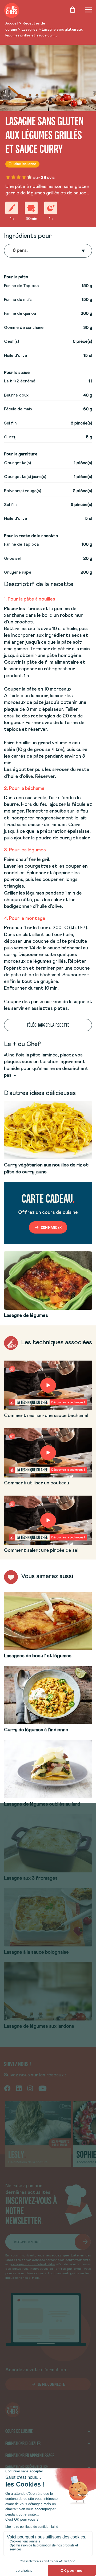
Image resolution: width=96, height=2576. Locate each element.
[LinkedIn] (19, 2088)
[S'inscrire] (83, 2242)
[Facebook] (7, 2088)
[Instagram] (30, 2088)
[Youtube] (43, 2088)
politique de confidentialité (32, 2264)
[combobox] (13, 251)
